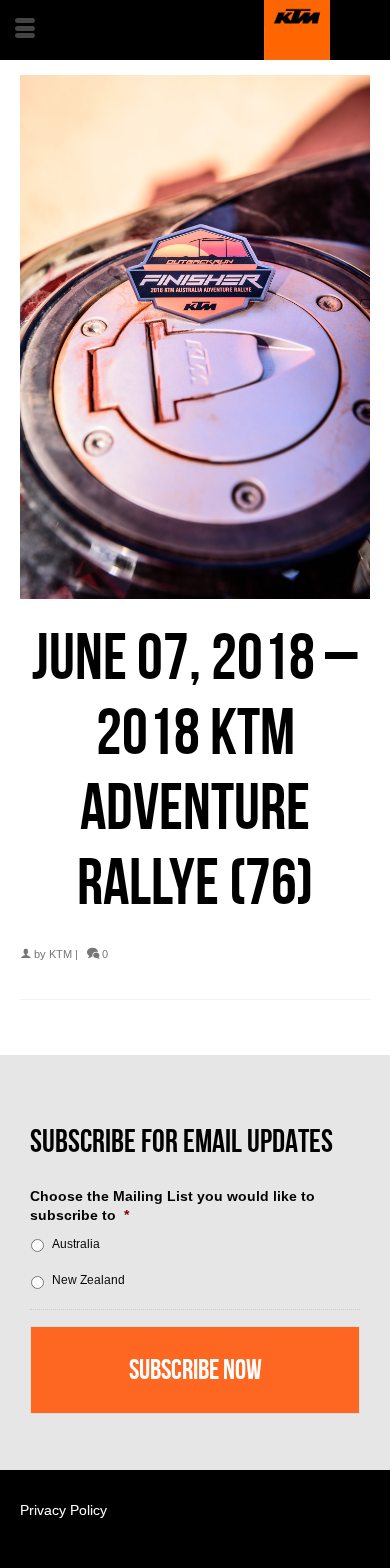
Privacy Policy (63, 1510)
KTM (60, 954)
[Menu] (25, 30)
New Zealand (88, 1280)
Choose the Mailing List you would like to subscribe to (172, 1205)
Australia (76, 1244)
